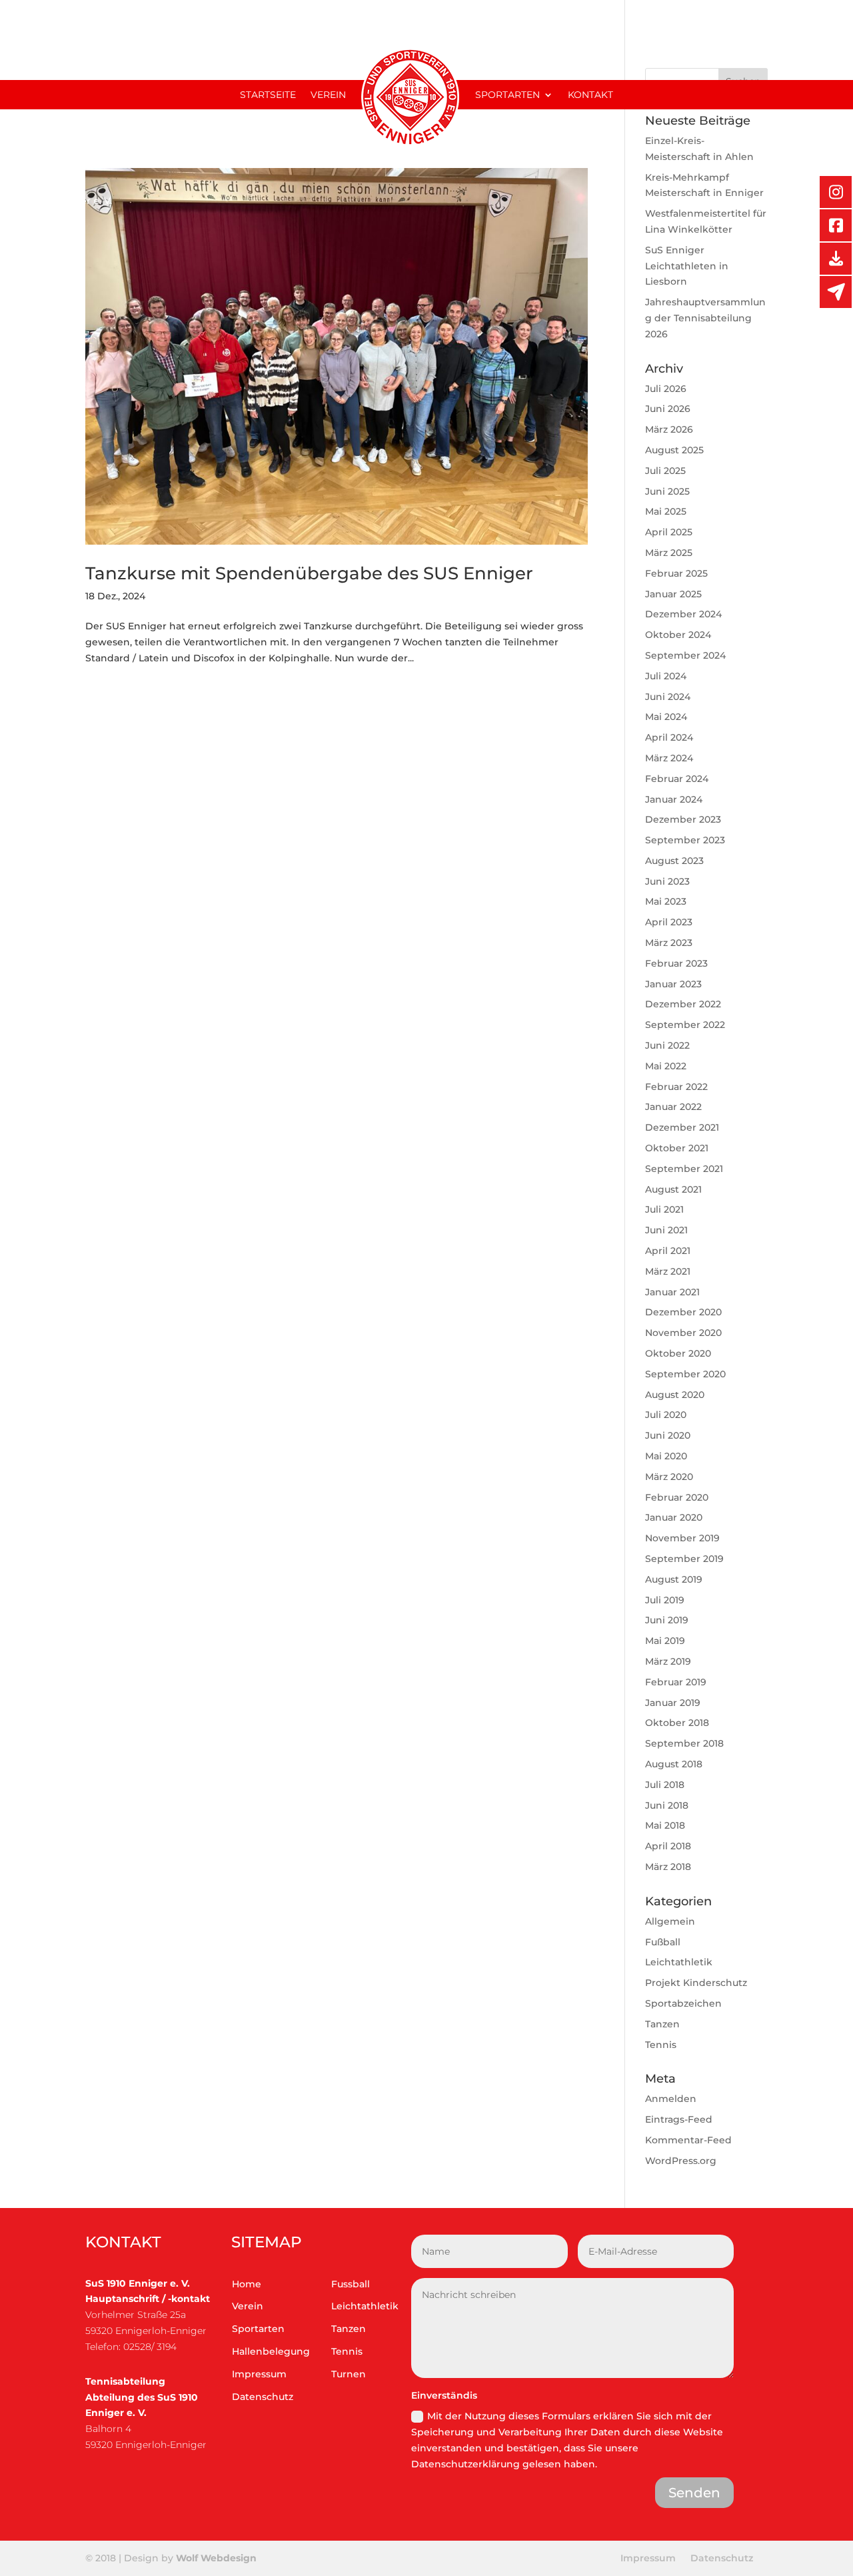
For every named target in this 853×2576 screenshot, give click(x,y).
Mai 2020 (666, 1456)
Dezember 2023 (683, 819)
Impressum (259, 2374)
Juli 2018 (665, 1785)
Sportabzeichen (683, 2003)
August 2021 (673, 1189)
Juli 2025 (665, 471)
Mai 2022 (666, 1066)
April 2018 (668, 1846)
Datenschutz (263, 2397)
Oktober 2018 (677, 1723)
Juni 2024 (668, 697)
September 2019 (684, 1559)
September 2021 (684, 1169)
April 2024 (669, 737)
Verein (328, 95)
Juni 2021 (666, 1230)
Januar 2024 (674, 799)
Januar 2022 (673, 1107)
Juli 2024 (666, 676)
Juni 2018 (667, 1805)
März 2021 (668, 1271)
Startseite (268, 95)
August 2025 (674, 450)
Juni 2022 (667, 1045)
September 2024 (685, 655)
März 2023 (669, 943)
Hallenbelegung (271, 2351)
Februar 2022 (676, 1087)
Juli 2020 (666, 1415)
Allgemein (670, 1921)
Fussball (351, 2284)
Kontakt (590, 95)
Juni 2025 (667, 491)
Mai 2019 (665, 1641)
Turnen (349, 2374)
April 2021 (668, 1251)
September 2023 (685, 840)
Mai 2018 (665, 1825)
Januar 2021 (672, 1292)
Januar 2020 (674, 1517)
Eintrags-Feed (679, 2119)
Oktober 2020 (678, 1353)
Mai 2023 (666, 901)
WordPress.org (681, 2161)
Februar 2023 (676, 963)
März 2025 (669, 553)
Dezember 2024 (683, 614)
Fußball (663, 1942)
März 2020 (669, 1477)
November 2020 (683, 1333)
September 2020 (685, 1374)
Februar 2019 (676, 1682)
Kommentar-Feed (688, 2140)
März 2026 (669, 429)
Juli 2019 (665, 1600)
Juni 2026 (668, 409)
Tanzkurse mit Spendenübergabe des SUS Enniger (309, 573)
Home (247, 2284)
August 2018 (674, 1764)
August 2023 (674, 861)
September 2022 (685, 1025)
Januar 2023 (673, 984)
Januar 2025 (673, 594)
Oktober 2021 (677, 1148)
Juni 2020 (668, 1435)
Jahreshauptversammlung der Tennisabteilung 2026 (705, 318)
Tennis (661, 2045)
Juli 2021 (664, 1209)
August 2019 (674, 1579)
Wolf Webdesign (218, 2558)
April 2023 (669, 922)
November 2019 (682, 1538)
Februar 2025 (676, 573)
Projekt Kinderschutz (696, 1983)
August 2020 (675, 1395)
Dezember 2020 (683, 1312)
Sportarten (507, 95)
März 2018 (668, 1867)
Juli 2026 (666, 389)
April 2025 (669, 532)
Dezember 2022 (683, 1004)
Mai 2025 (666, 511)
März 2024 (669, 758)
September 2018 (684, 1743)
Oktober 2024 (678, 635)
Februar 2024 (677, 779)
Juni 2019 (667, 1620)
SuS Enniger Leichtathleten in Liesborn (687, 266)
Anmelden (671, 2099)
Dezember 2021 (682, 1127)
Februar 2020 (677, 1497)
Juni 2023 (667, 881)
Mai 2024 (666, 717)
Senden (694, 2493)
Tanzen (662, 2024)
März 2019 (668, 1661)
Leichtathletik (679, 1962)
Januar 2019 (673, 1703)
